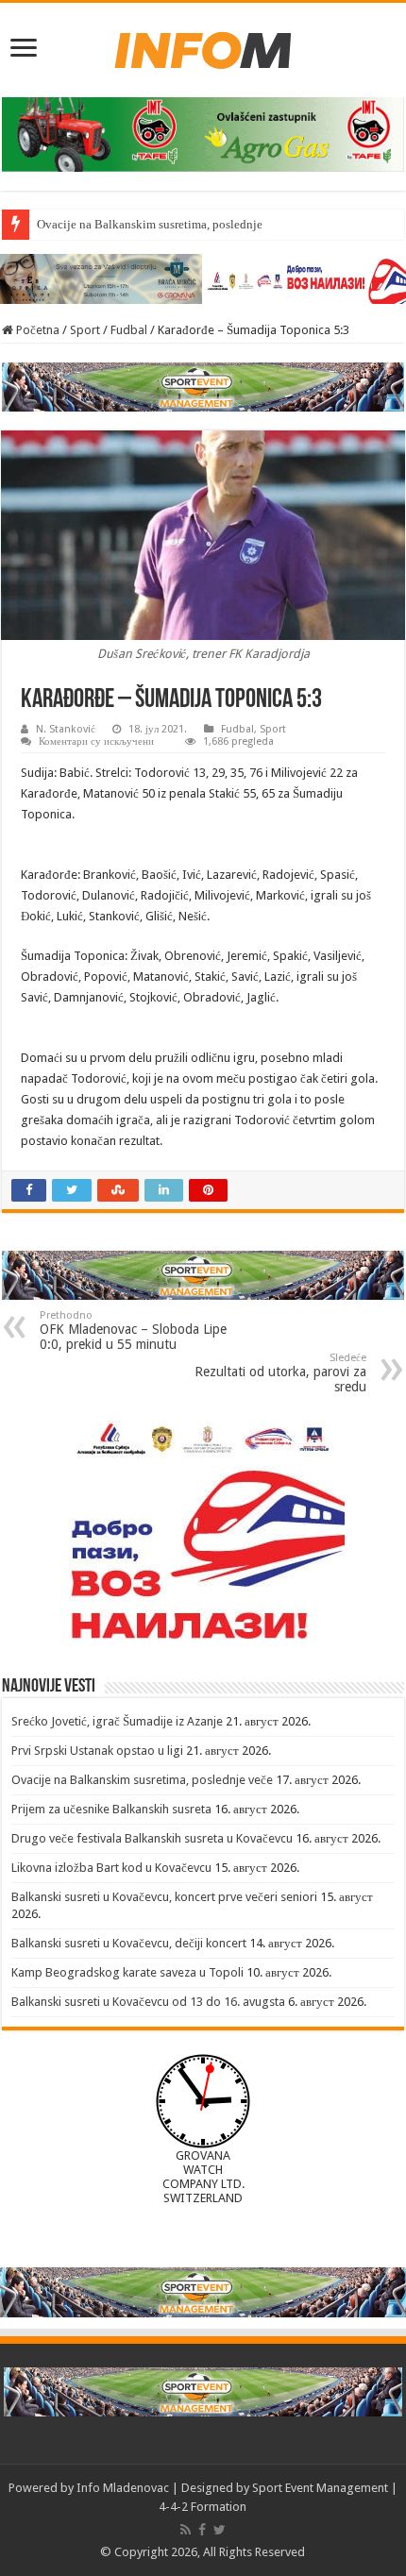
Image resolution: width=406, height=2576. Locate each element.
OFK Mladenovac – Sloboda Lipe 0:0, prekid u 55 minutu (133, 1330)
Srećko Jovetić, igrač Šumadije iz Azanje (117, 1721)
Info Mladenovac (123, 2488)
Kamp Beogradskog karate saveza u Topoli (127, 1972)
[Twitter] (220, 2530)
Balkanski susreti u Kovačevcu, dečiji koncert (129, 1943)
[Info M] (203, 46)
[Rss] (186, 2530)
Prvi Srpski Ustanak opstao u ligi (97, 1751)
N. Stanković (66, 729)
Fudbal (129, 330)
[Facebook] (202, 2530)
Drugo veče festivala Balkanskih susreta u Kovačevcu (152, 1838)
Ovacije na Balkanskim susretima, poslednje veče (163, 224)
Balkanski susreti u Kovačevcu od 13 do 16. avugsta (148, 2002)
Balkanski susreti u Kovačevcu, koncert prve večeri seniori (164, 1897)
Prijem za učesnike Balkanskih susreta (111, 1809)
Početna (36, 330)
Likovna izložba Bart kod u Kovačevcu (111, 1868)
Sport (85, 330)
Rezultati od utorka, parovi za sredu (280, 1373)
